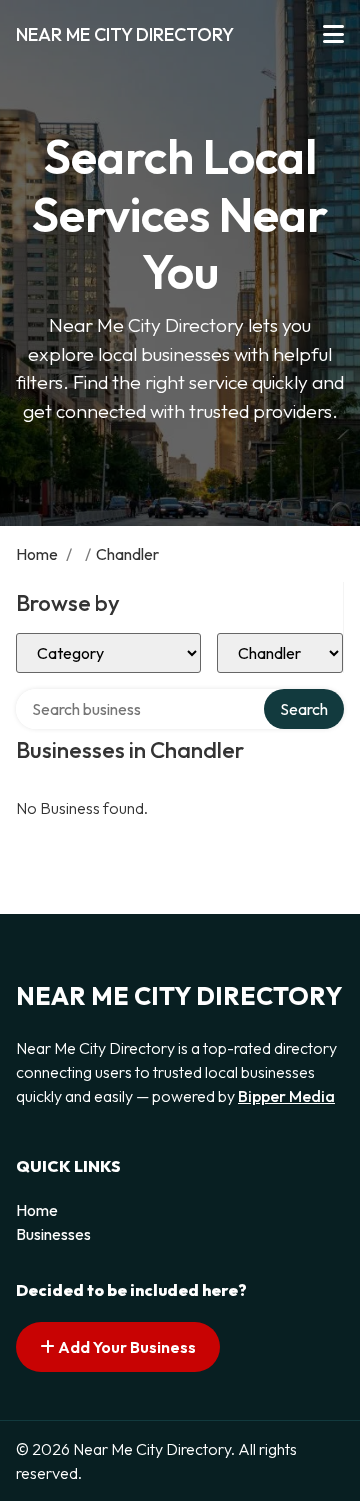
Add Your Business (125, 1347)
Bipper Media (286, 1096)
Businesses (53, 1234)
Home (37, 554)
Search (304, 709)
